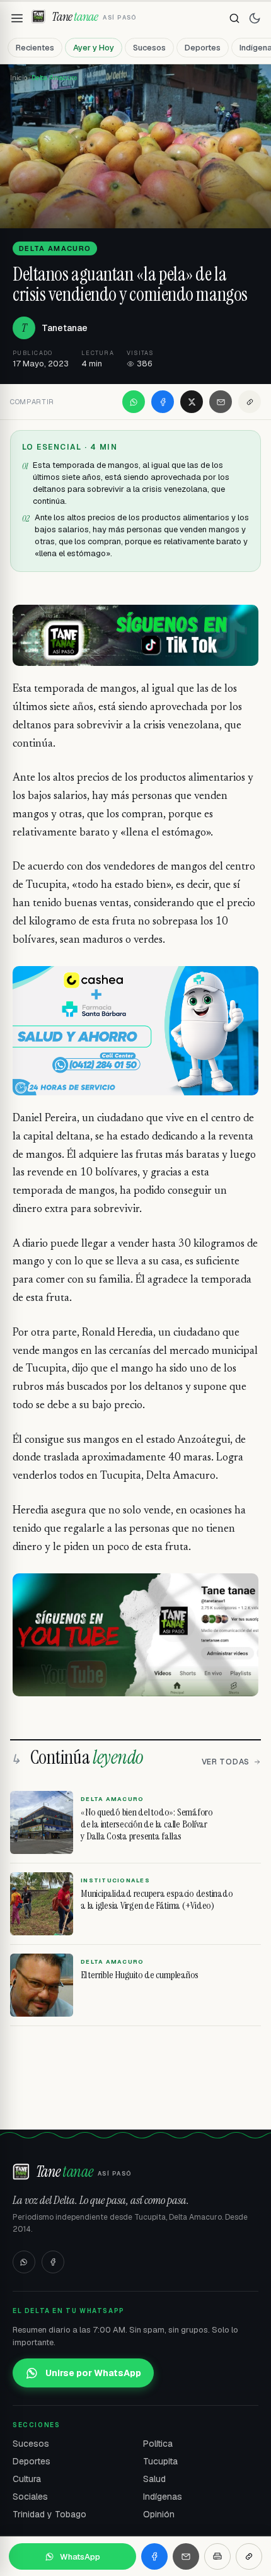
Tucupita (160, 2461)
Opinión (159, 2514)
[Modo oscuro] (255, 18)
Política (158, 2444)
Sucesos (149, 48)
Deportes (203, 48)
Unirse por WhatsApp (93, 2373)
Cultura (27, 2479)
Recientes (35, 48)
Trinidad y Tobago (49, 2514)
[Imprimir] (217, 2556)
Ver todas (226, 1762)
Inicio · (21, 78)
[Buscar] (234, 18)
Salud (154, 2479)
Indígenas (163, 2497)
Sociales (30, 2497)
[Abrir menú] (17, 18)
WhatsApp (80, 2557)
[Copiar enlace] (250, 402)
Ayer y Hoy (94, 48)
